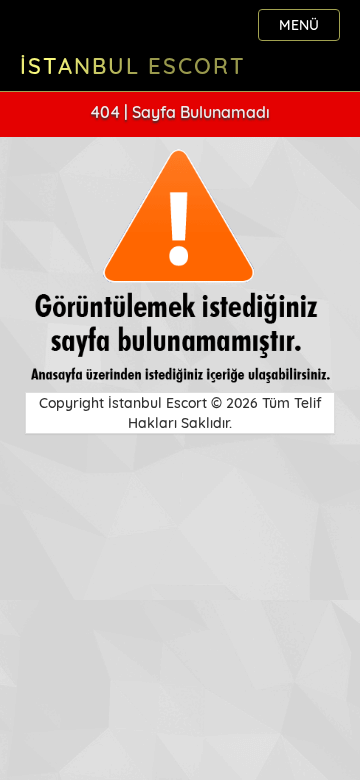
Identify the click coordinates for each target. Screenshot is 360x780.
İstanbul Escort (133, 66)
